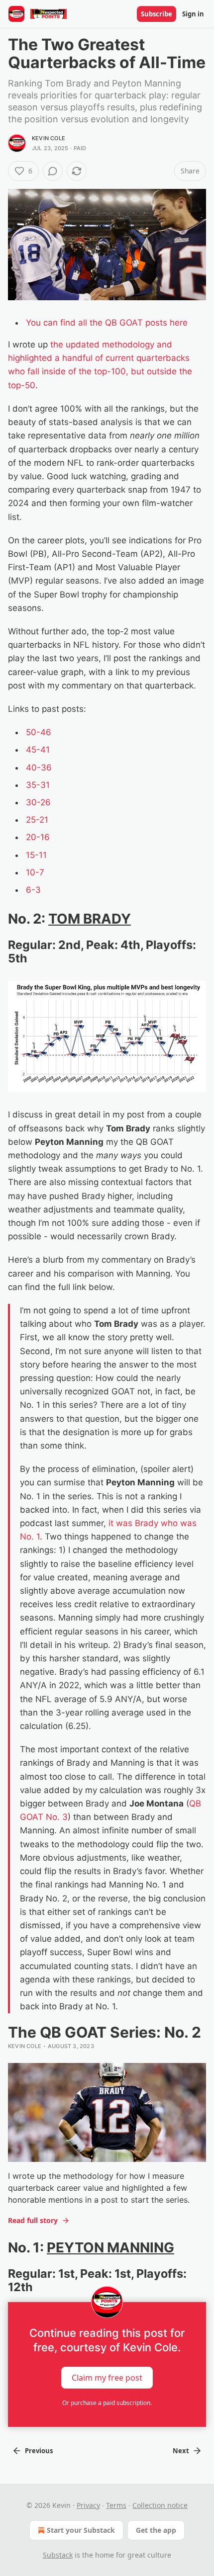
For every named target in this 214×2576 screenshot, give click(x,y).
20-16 (38, 837)
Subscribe (157, 14)
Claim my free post (107, 2377)
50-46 (39, 732)
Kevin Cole (49, 138)
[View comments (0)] (53, 171)
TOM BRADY (90, 919)
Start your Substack (81, 2530)
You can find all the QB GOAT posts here (107, 323)
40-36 (39, 768)
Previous (39, 2451)
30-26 (38, 802)
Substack (58, 2555)
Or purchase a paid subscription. (107, 2403)
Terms (116, 2505)
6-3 (33, 890)
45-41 (38, 750)
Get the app (156, 2530)
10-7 (35, 872)
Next (181, 2451)
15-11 (36, 855)
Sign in (193, 14)
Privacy (88, 2505)
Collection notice (160, 2505)
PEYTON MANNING (110, 2247)
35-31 (38, 785)
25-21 (37, 820)
